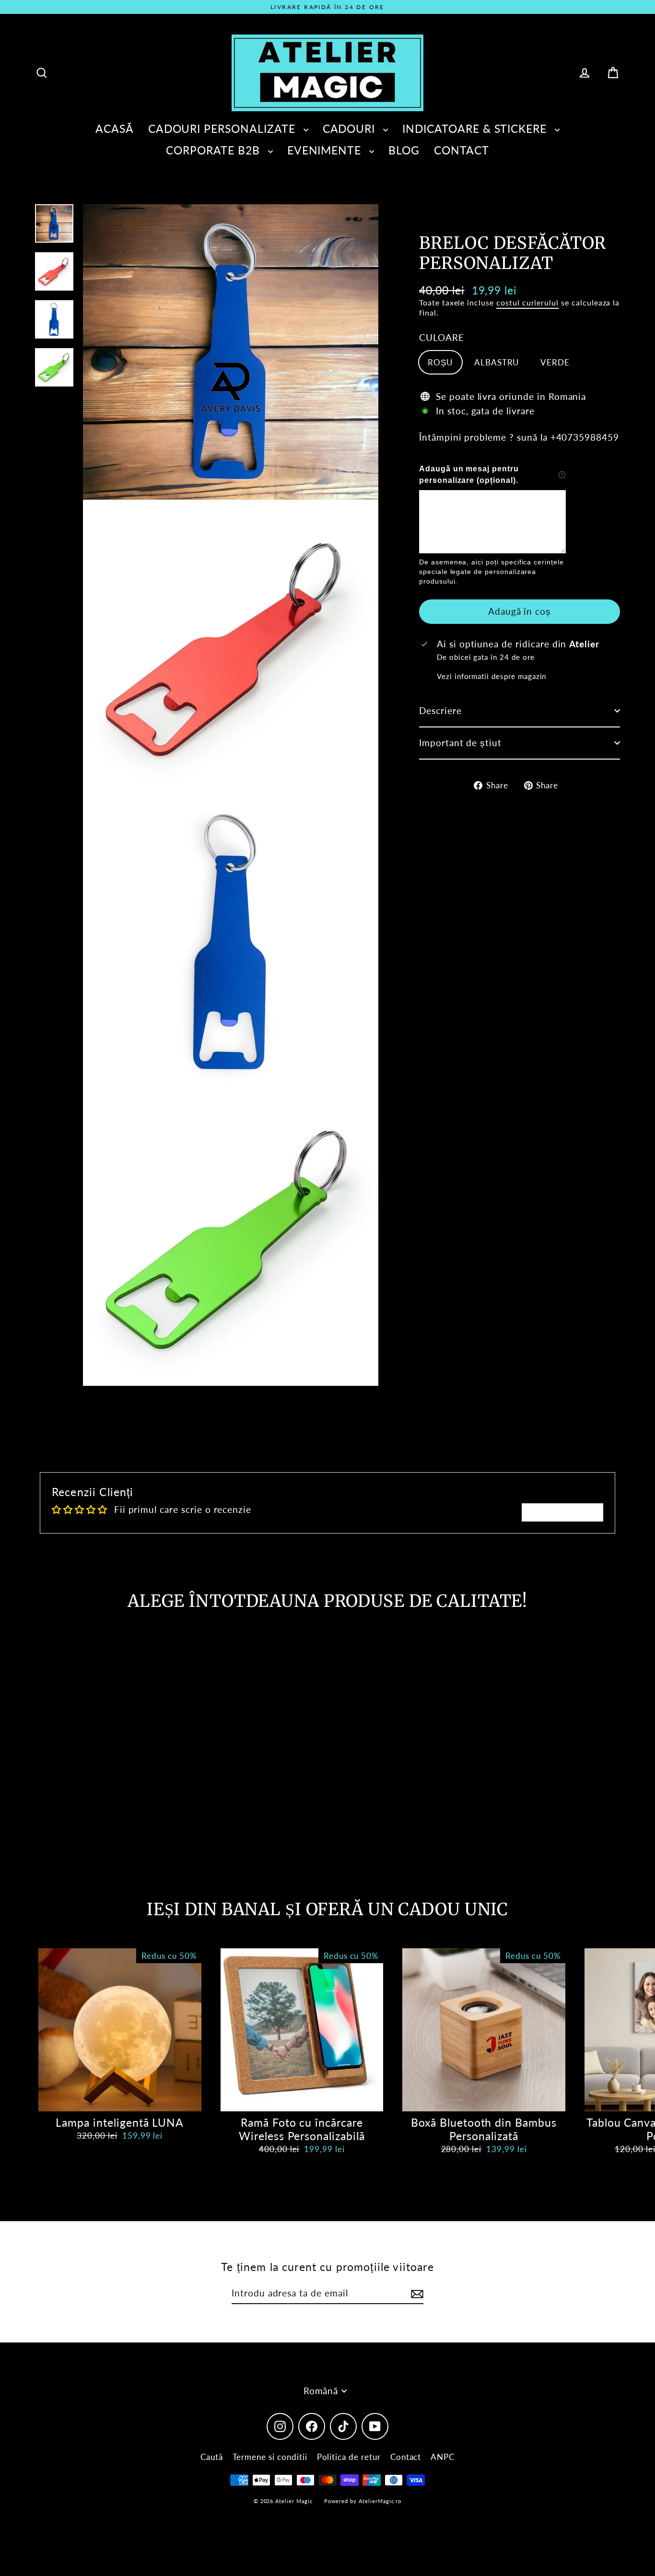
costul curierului (527, 302)
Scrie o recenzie (562, 1512)
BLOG (404, 150)
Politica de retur (349, 2457)
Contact (406, 2457)
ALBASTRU (497, 362)
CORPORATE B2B (214, 150)
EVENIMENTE (326, 150)
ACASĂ (115, 129)
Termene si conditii (270, 2457)
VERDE (555, 362)
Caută (212, 2457)
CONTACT (462, 150)
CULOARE (442, 337)
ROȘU (440, 362)
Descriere (440, 710)
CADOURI (351, 129)
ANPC (443, 2457)
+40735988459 (585, 437)
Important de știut (460, 743)
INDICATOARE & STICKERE (476, 129)
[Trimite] (416, 2294)
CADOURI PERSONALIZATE (223, 129)
